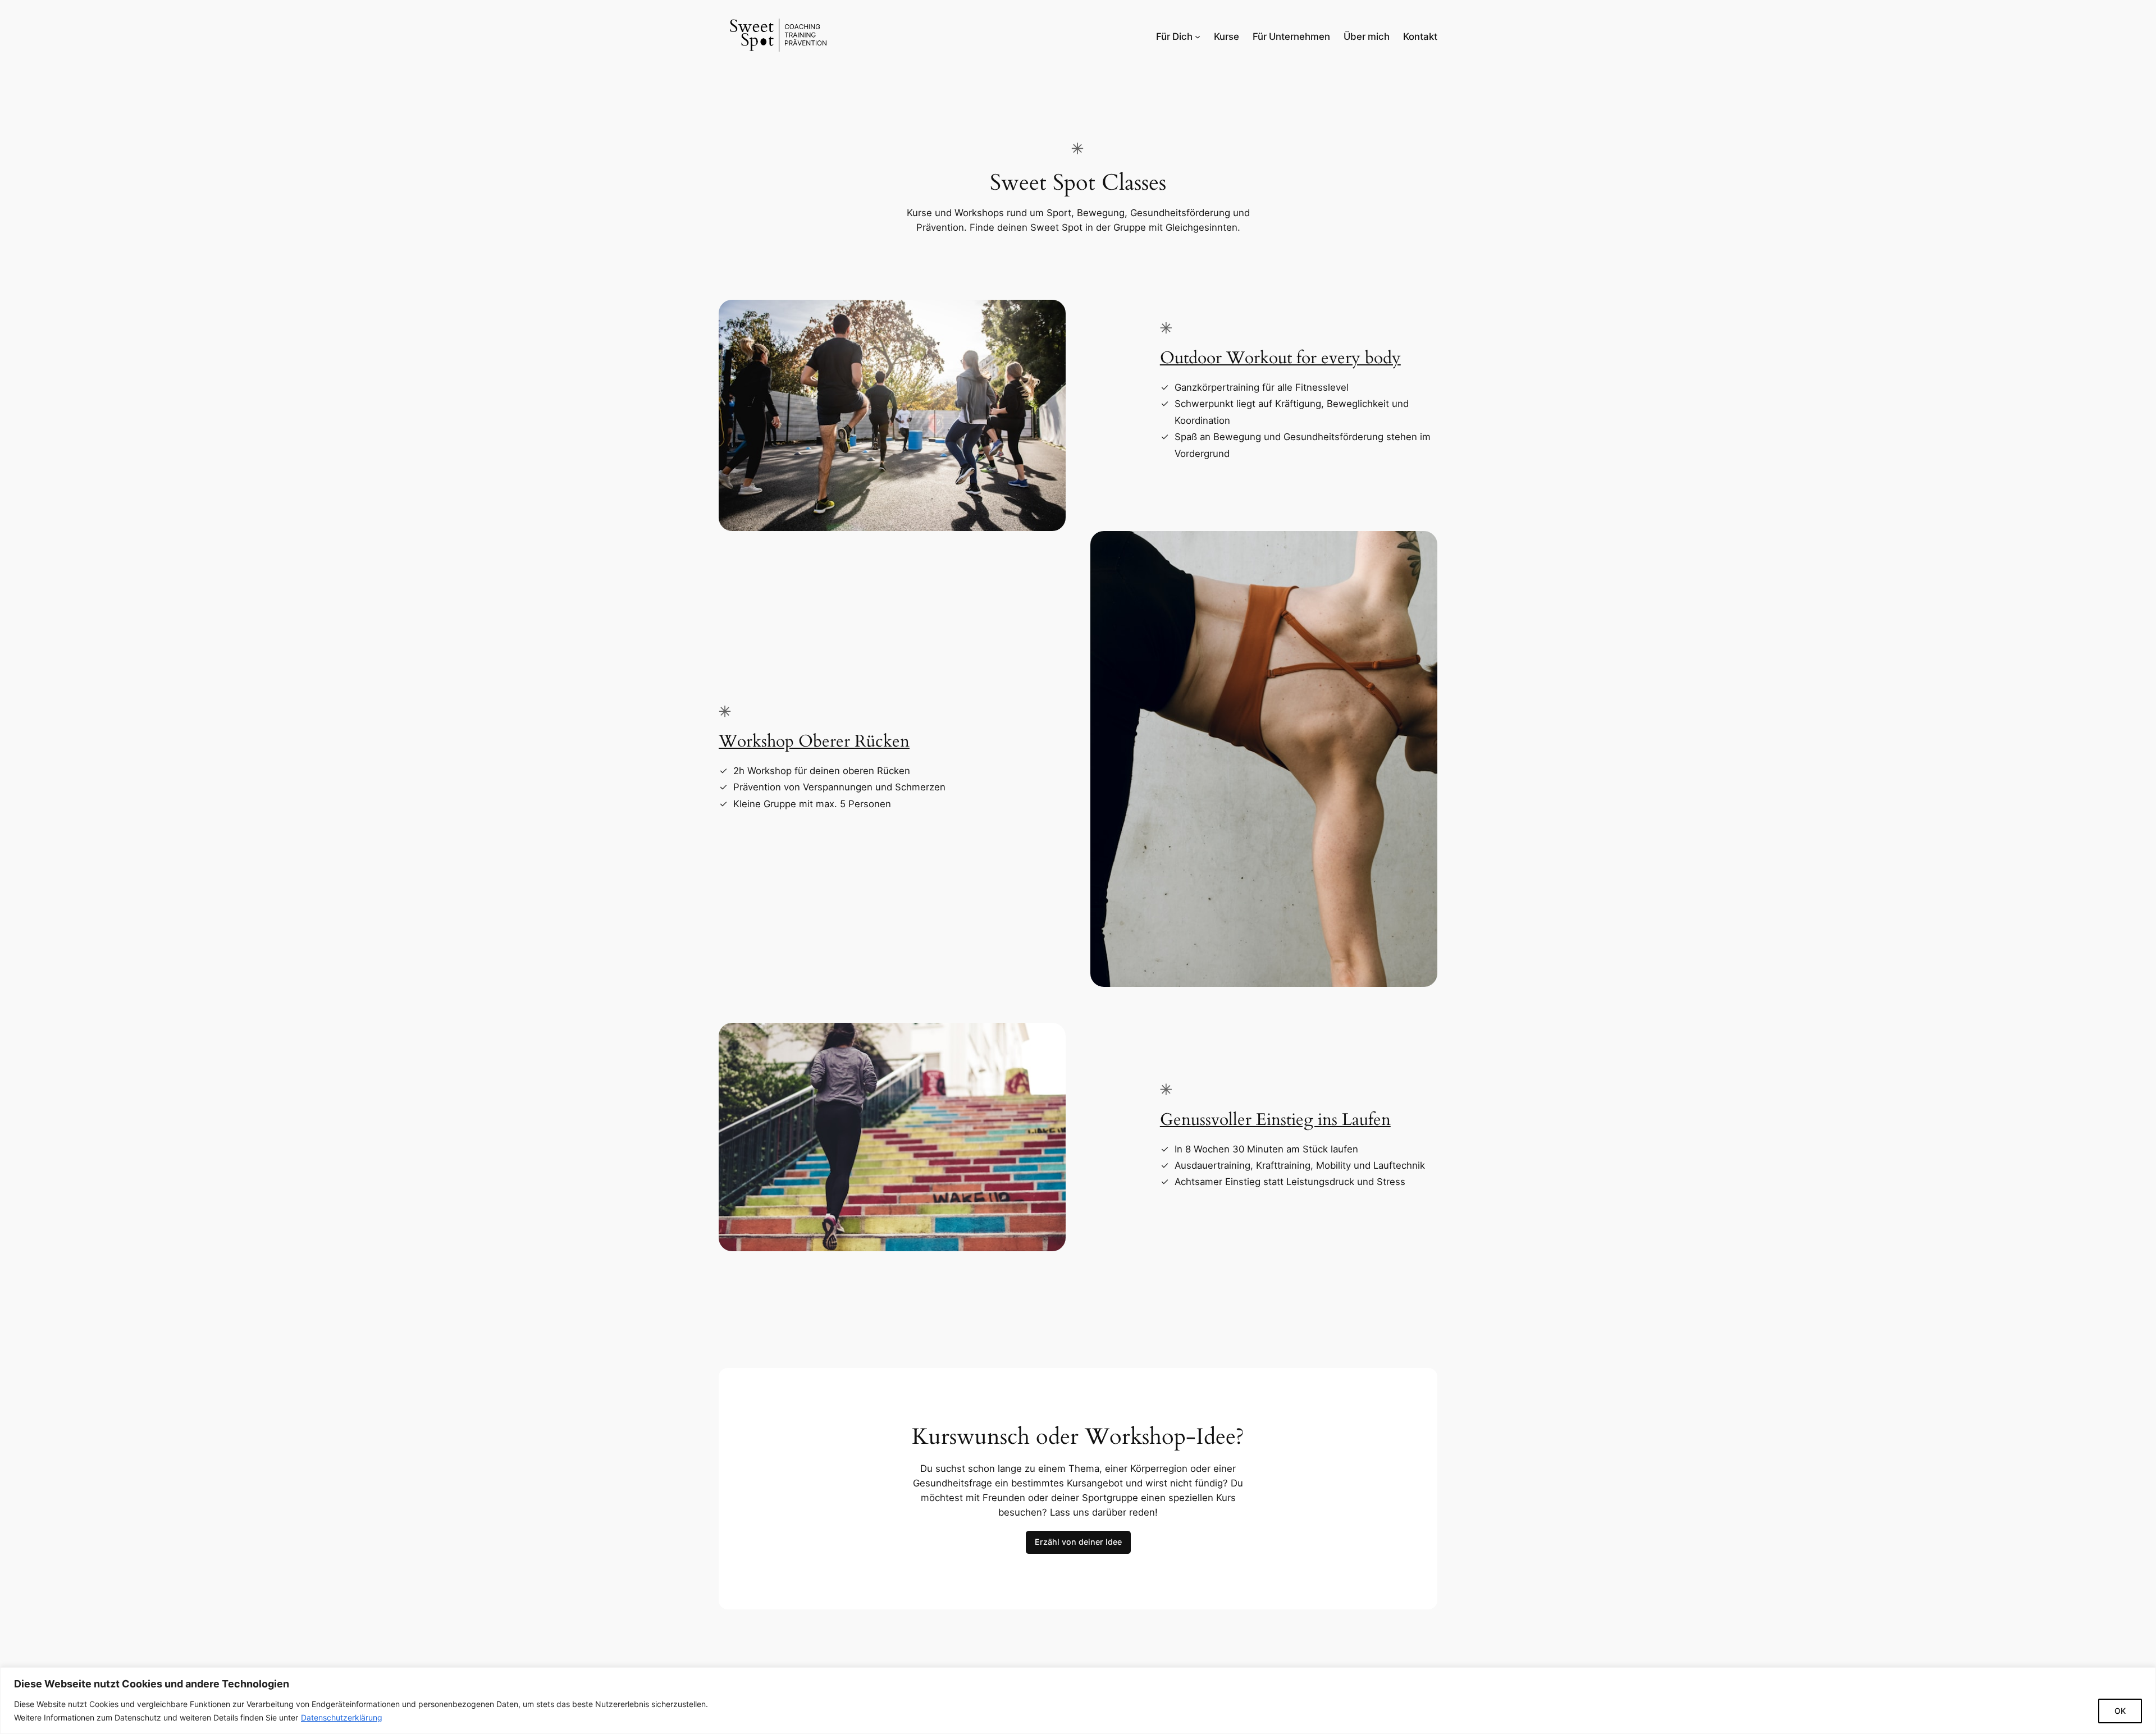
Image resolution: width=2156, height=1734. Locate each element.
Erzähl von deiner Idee (1078, 1542)
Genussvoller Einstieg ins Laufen (1275, 1120)
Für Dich (1174, 36)
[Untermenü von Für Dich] (1198, 36)
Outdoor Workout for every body (1280, 358)
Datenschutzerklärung (342, 1717)
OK (2120, 1711)
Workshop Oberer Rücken (814, 742)
